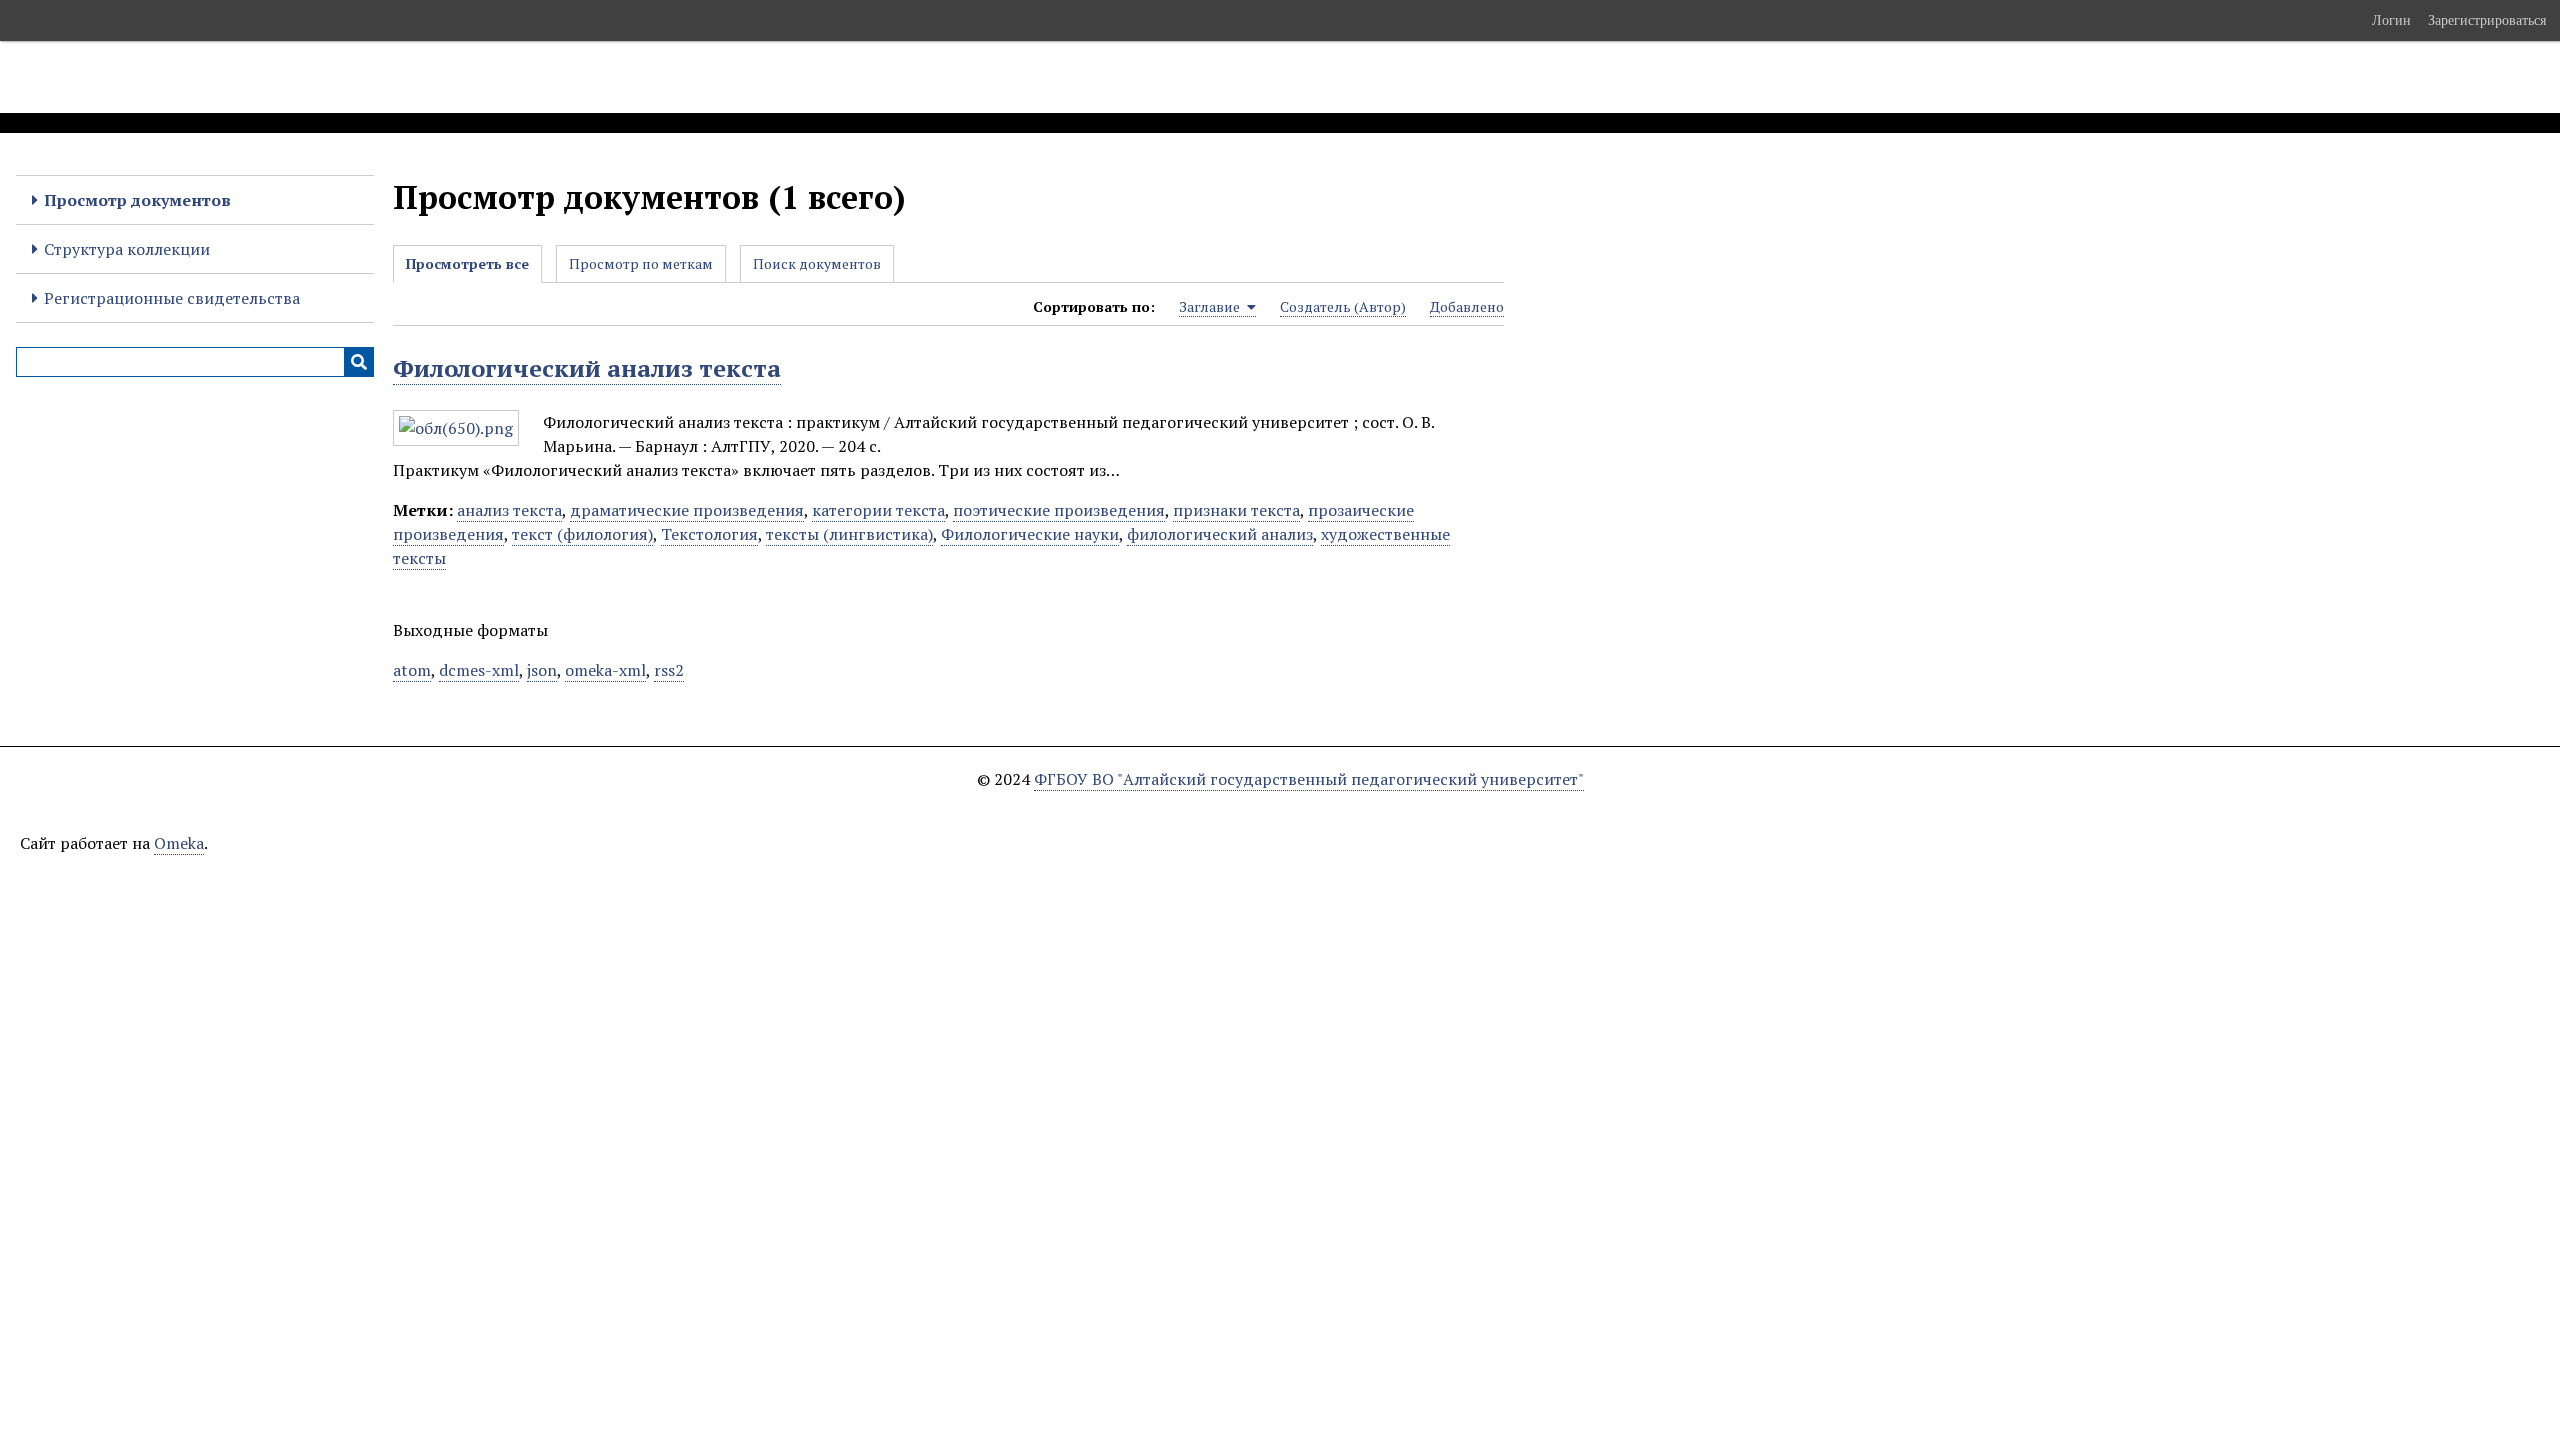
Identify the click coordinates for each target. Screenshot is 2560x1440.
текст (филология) (582, 534)
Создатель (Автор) (1343, 306)
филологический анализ (1220, 534)
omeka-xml (605, 670)
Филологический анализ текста (587, 368)
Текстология (709, 534)
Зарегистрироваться (2487, 20)
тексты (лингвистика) (849, 534)
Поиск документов (817, 263)
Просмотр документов (137, 200)
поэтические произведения (1059, 510)
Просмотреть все (467, 263)
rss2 (669, 670)
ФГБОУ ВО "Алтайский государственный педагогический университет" (1309, 779)
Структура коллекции (127, 249)
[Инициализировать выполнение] (359, 362)
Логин (2391, 20)
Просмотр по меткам (641, 263)
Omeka (179, 843)
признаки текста (1236, 510)
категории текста (878, 510)
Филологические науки (1030, 534)
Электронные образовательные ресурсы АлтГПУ (373, 77)
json (542, 670)
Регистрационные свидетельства (172, 298)
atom (412, 670)
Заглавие (1211, 306)
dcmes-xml (479, 670)
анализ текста (509, 510)
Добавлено (1467, 306)
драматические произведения (687, 510)
